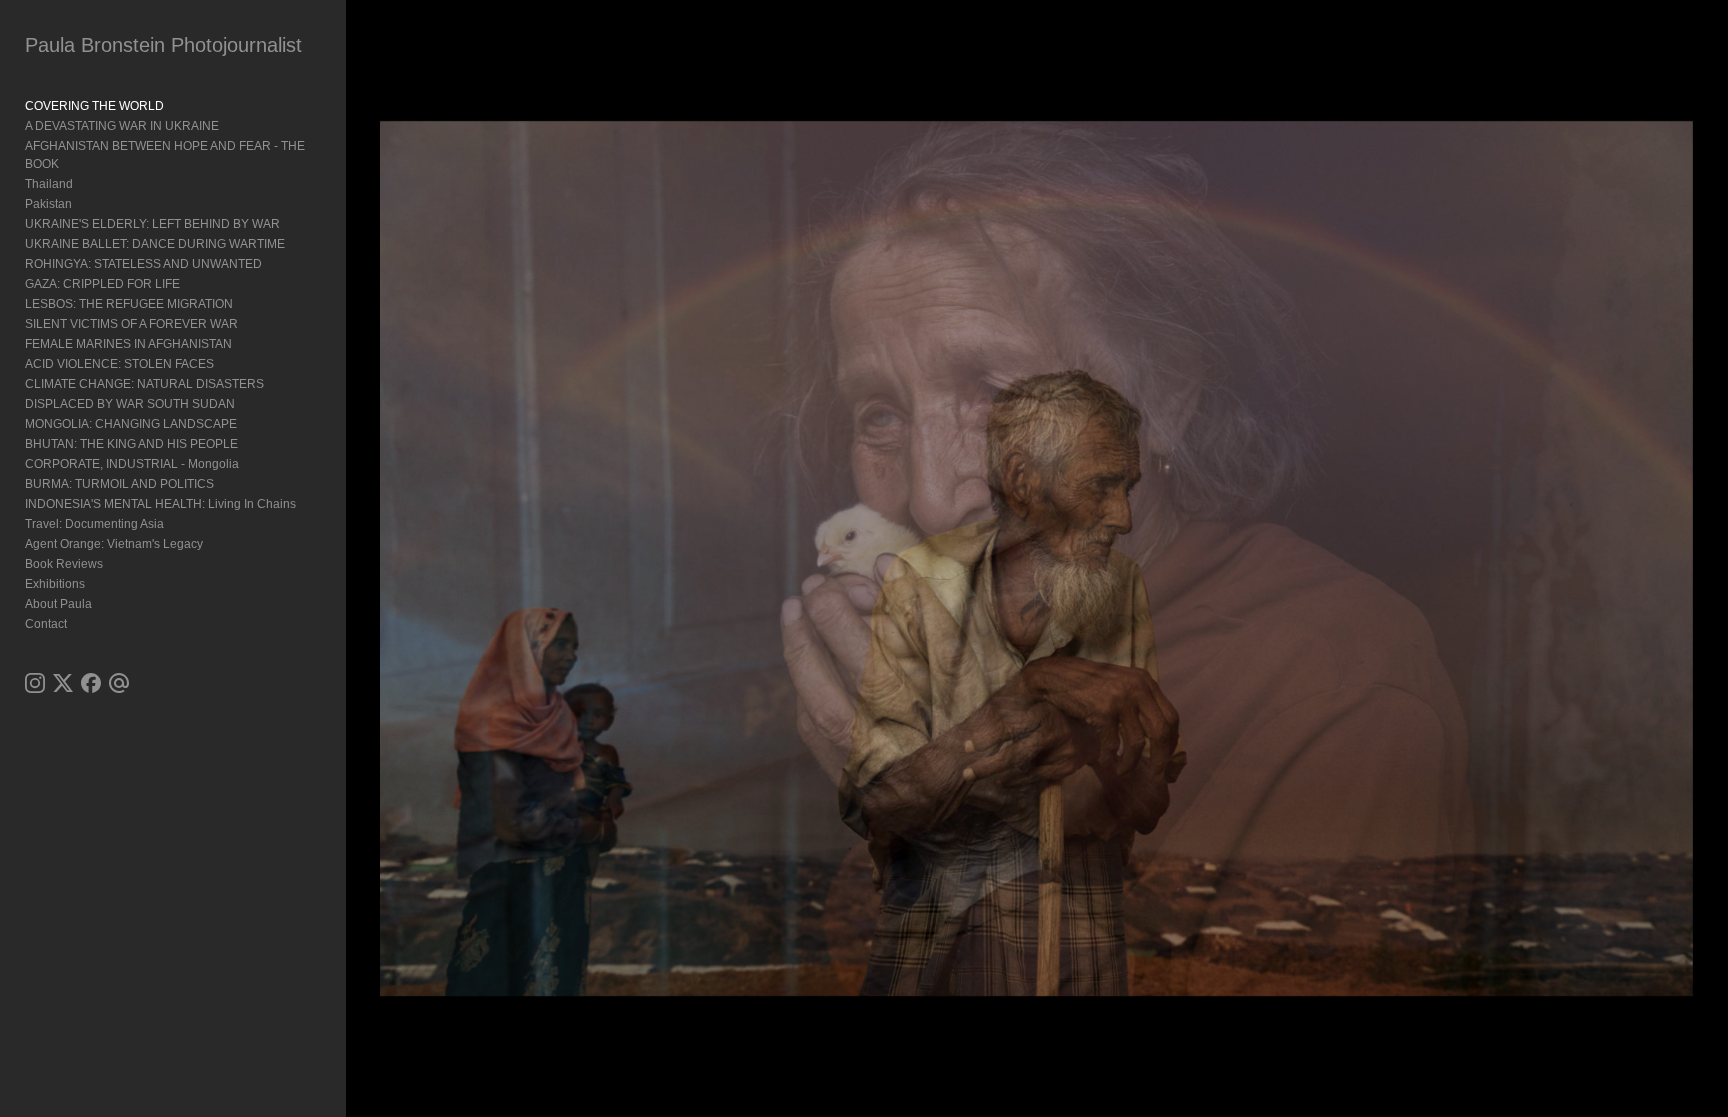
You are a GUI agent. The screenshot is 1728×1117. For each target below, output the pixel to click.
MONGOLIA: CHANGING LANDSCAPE (131, 424)
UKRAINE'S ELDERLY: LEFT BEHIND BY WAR (152, 224)
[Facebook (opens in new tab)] (91, 683)
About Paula (58, 604)
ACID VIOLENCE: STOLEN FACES (119, 364)
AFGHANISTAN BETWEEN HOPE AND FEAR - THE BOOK (165, 155)
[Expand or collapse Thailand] (86, 184)
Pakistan (48, 204)
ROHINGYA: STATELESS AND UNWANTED (143, 264)
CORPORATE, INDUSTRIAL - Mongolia (132, 464)
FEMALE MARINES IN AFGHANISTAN (128, 344)
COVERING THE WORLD (94, 106)
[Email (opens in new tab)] (119, 683)
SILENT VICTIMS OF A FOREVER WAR (131, 324)
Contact (46, 624)
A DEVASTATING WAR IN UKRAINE (122, 126)
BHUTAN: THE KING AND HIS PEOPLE (131, 444)
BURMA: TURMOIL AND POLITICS (119, 484)
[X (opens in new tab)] (63, 683)
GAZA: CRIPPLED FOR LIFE (102, 284)
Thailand (49, 184)
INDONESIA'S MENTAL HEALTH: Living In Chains (160, 504)
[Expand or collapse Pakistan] (85, 204)
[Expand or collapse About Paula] (105, 604)
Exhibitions (55, 584)
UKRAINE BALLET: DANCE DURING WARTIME (155, 244)
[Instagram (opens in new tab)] (35, 683)
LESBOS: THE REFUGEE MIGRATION (129, 304)
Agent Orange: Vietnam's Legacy (114, 544)
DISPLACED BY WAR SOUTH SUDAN (130, 404)
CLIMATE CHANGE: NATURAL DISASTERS (144, 384)
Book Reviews (64, 564)
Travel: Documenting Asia (94, 524)
